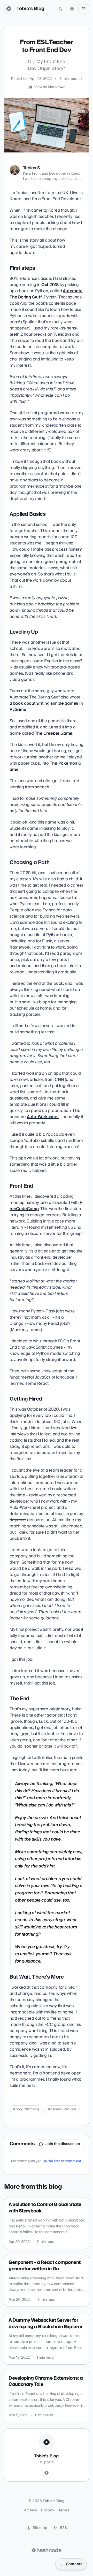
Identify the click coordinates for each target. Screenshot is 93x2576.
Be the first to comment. (62, 2161)
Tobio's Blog (30, 9)
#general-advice (62, 2109)
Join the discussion (63, 2144)
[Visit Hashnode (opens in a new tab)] (47, 2550)
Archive (30, 2510)
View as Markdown (50, 87)
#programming (26, 2109)
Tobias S (32, 168)
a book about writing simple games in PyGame (46, 706)
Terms (64, 2510)
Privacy (48, 2510)
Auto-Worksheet (43, 1117)
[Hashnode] (47, 2473)
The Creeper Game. (54, 733)
